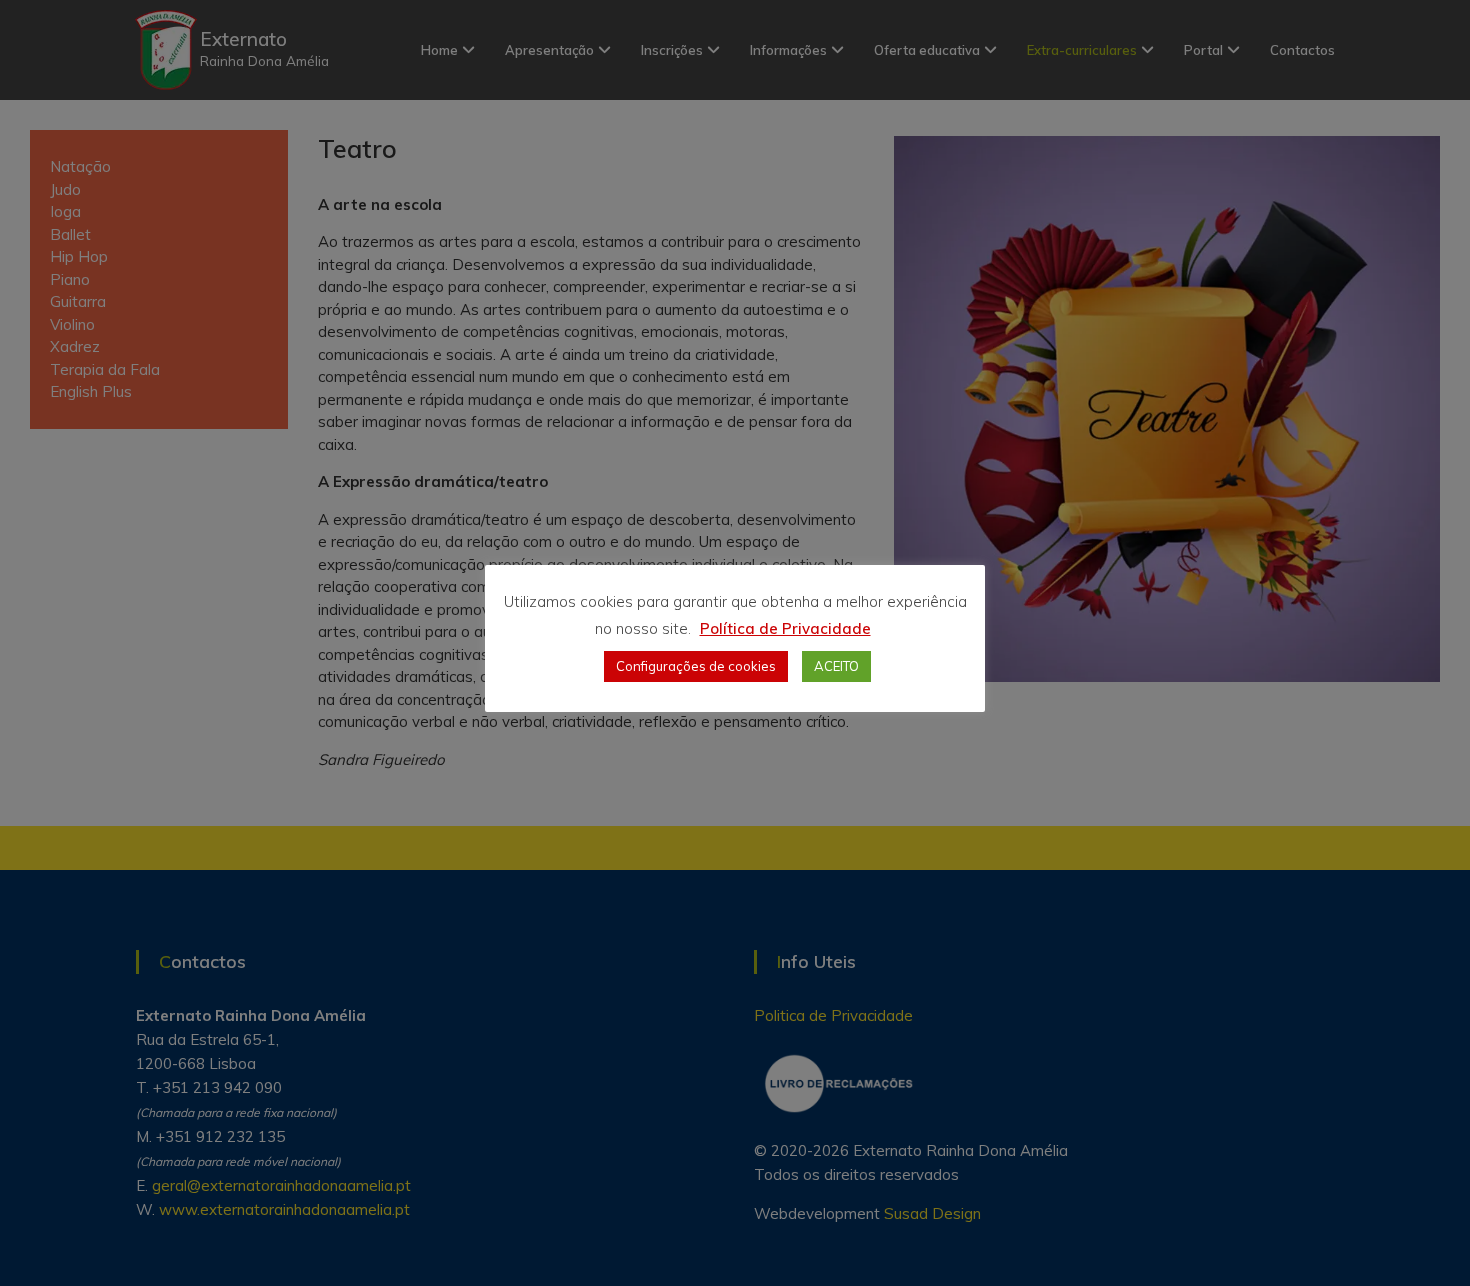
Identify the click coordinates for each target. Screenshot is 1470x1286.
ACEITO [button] (836, 666)
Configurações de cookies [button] (696, 666)
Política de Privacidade (785, 628)
